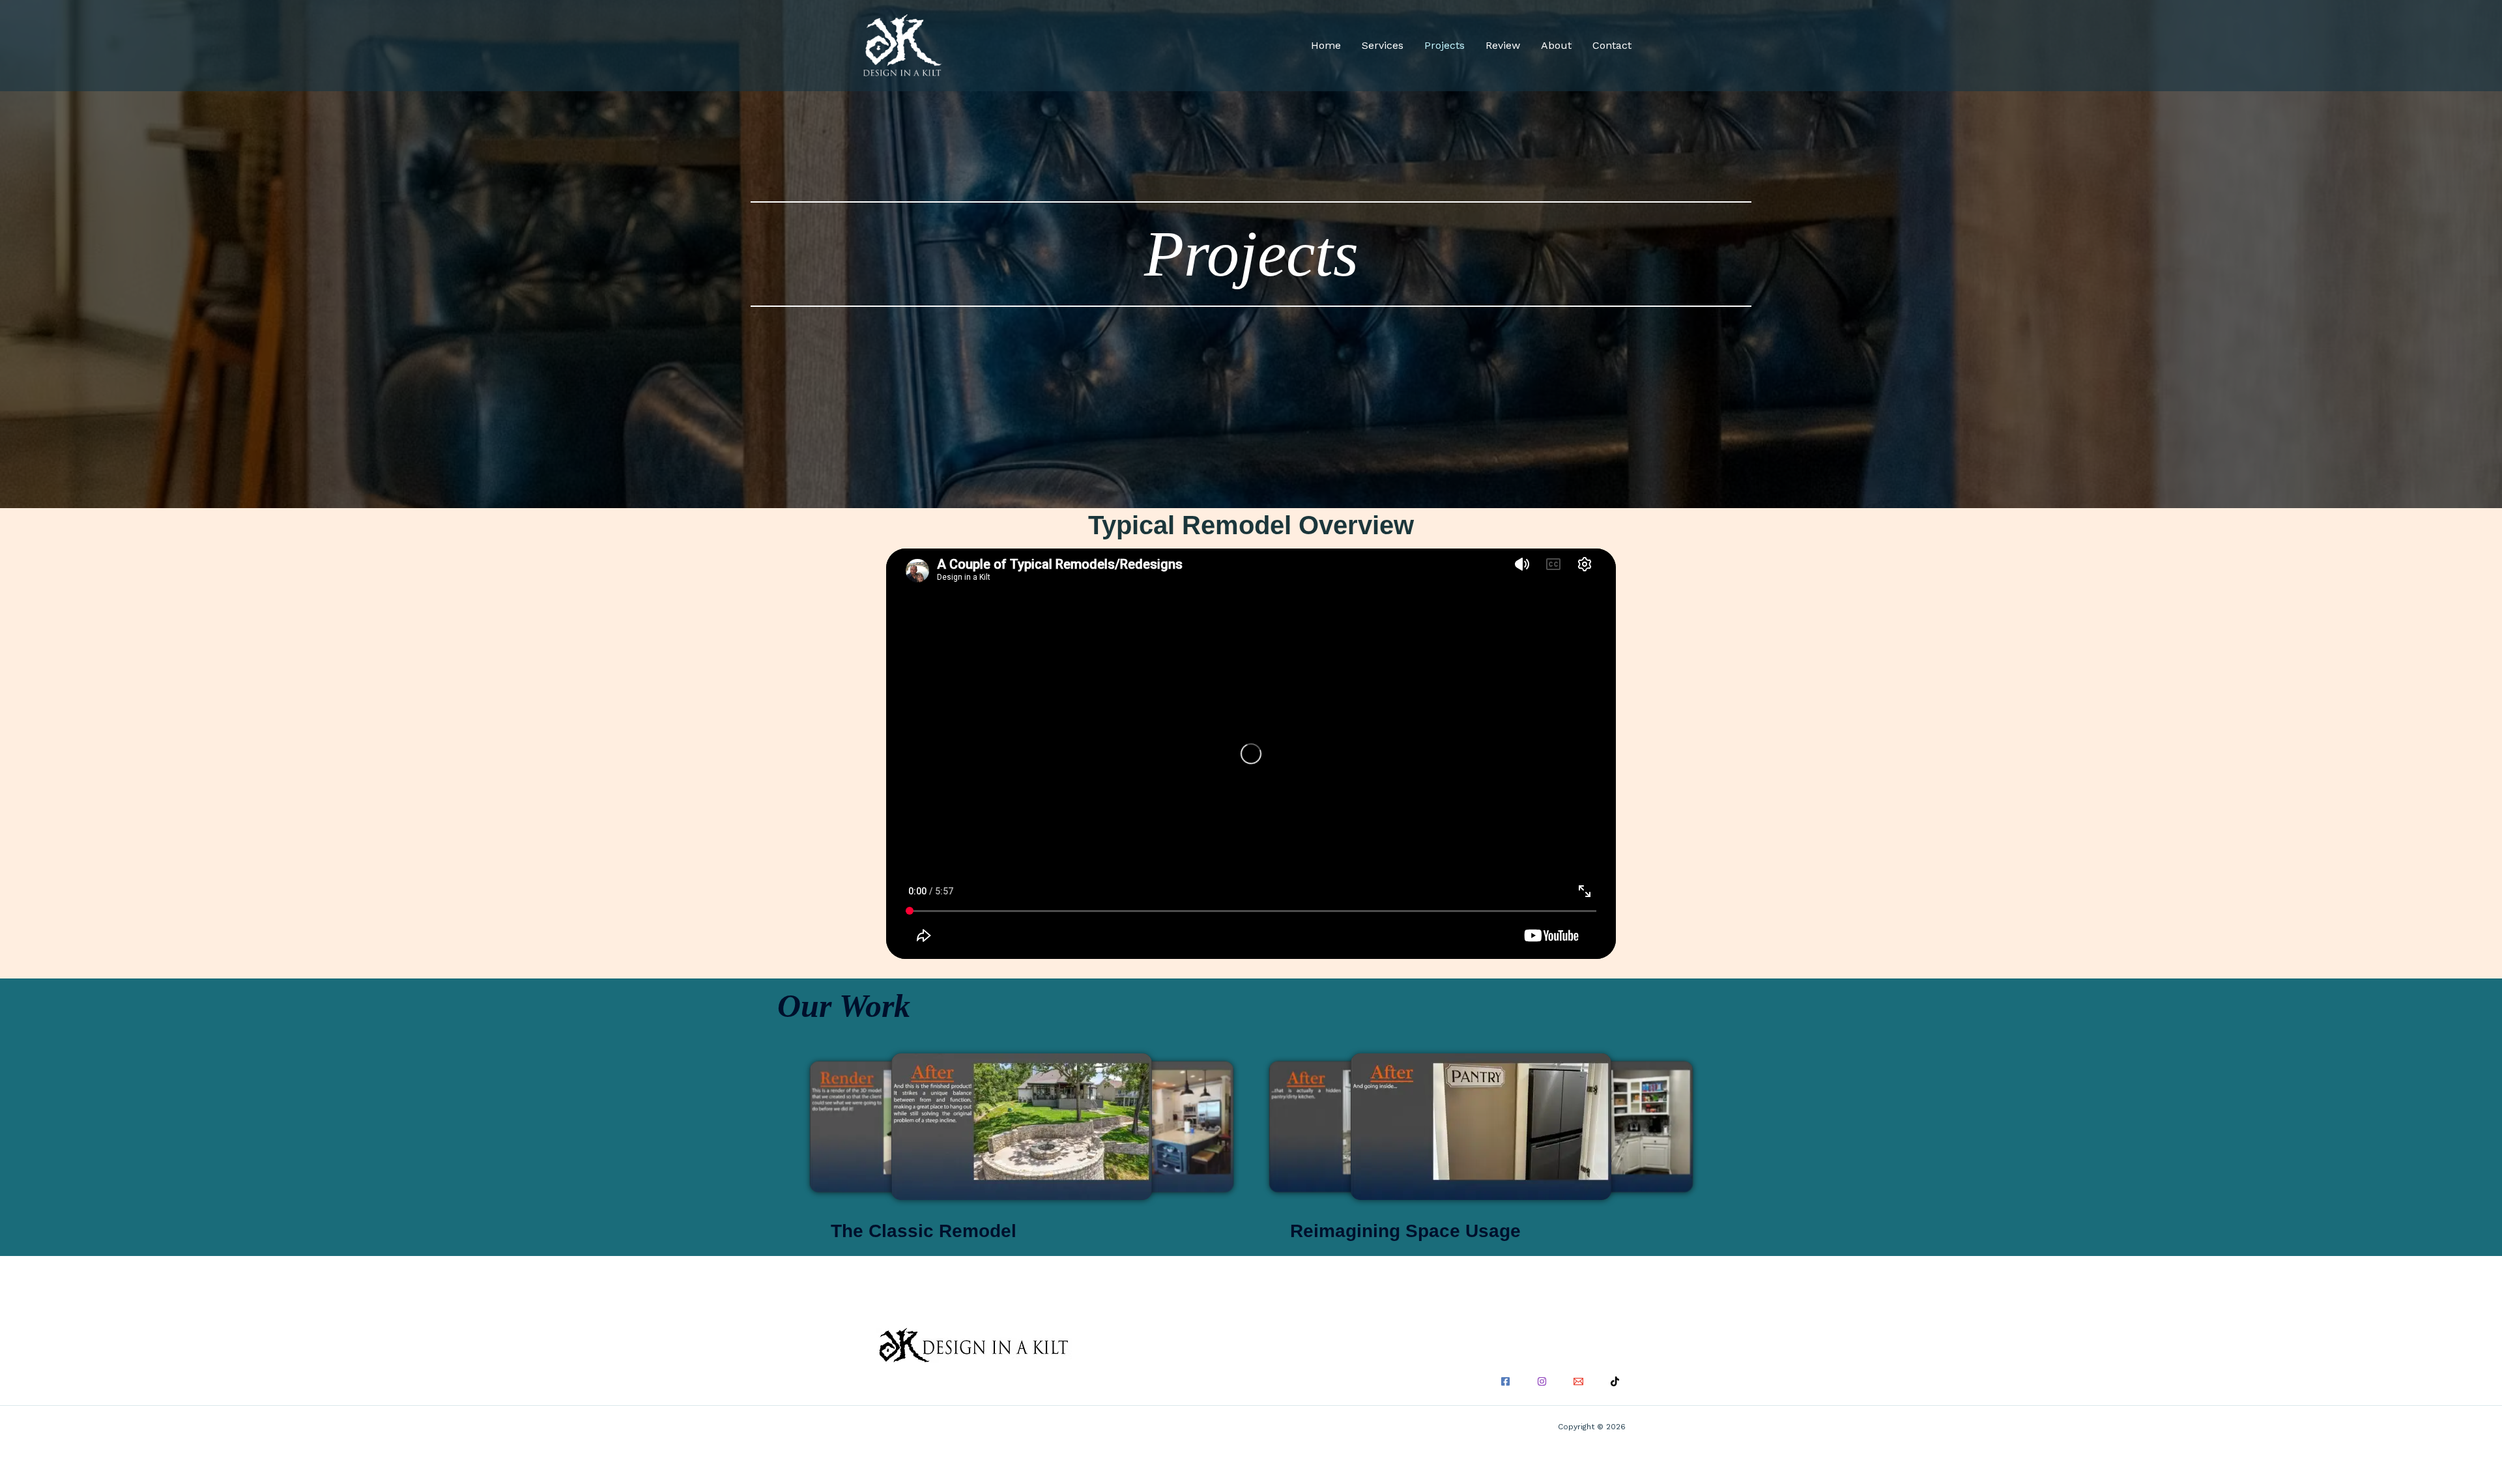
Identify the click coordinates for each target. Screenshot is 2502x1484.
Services (1383, 45)
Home (1326, 45)
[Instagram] (1542, 1381)
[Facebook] (1505, 1381)
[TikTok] (1615, 1381)
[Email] (1578, 1381)
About (1556, 45)
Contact (1612, 45)
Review (1503, 45)
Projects (1445, 45)
